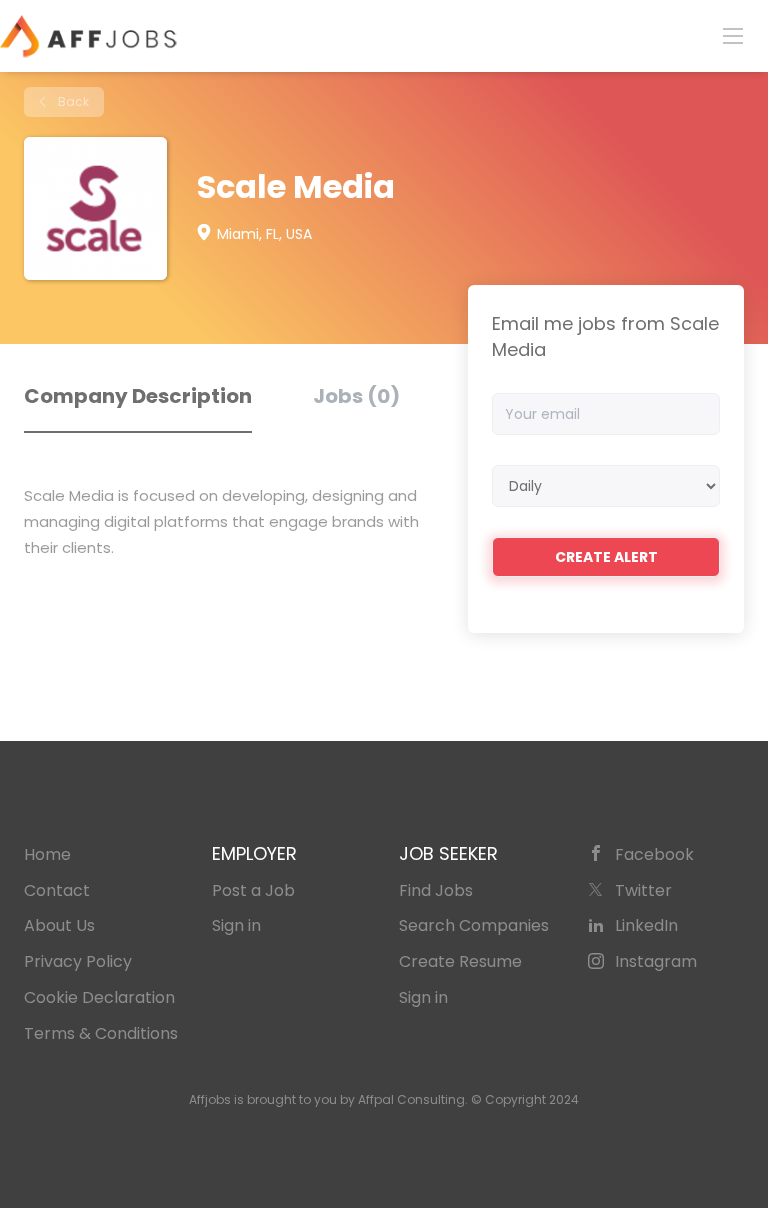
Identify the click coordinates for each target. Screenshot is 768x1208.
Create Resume (460, 961)
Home (47, 854)
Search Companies (474, 925)
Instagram (656, 961)
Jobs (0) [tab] (356, 396)
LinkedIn (646, 925)
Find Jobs (436, 890)
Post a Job (253, 890)
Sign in (236, 925)
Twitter (643, 890)
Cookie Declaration (99, 997)
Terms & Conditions (101, 1033)
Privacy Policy (78, 961)
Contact (57, 890)
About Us (59, 925)
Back (72, 101)
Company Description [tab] (138, 396)
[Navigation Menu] (733, 35)
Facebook (654, 854)
